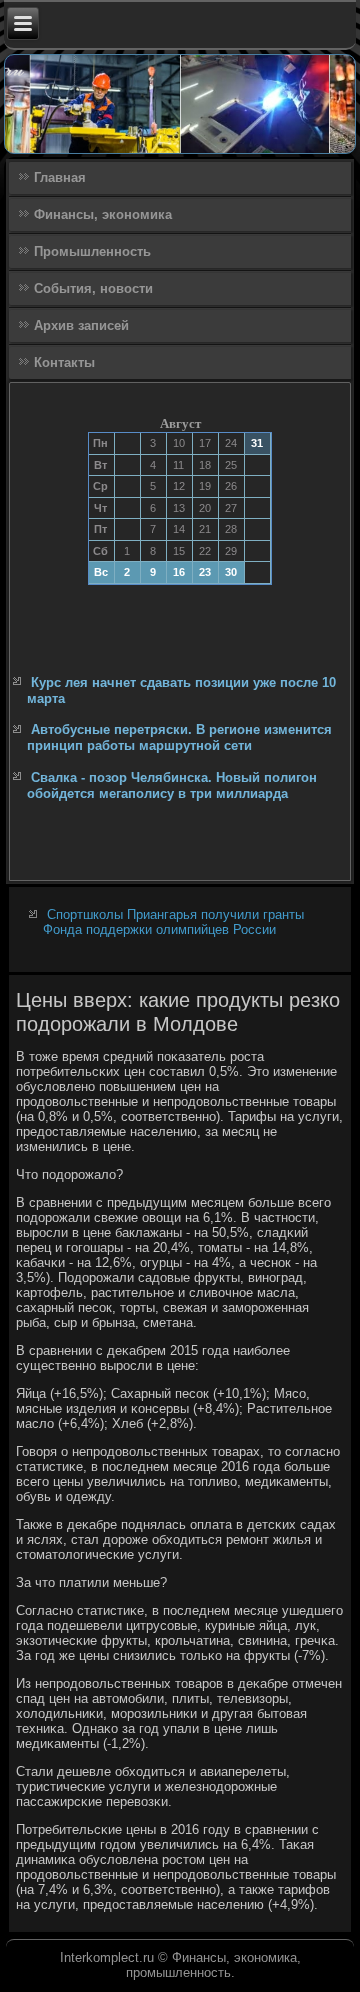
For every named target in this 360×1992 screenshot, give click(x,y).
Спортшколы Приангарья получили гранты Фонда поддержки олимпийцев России (173, 922)
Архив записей (81, 325)
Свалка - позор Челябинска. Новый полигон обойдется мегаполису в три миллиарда (172, 785)
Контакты (64, 362)
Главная (60, 177)
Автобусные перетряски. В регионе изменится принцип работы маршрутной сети (179, 737)
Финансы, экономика (103, 214)
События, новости (93, 288)
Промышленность (92, 251)
